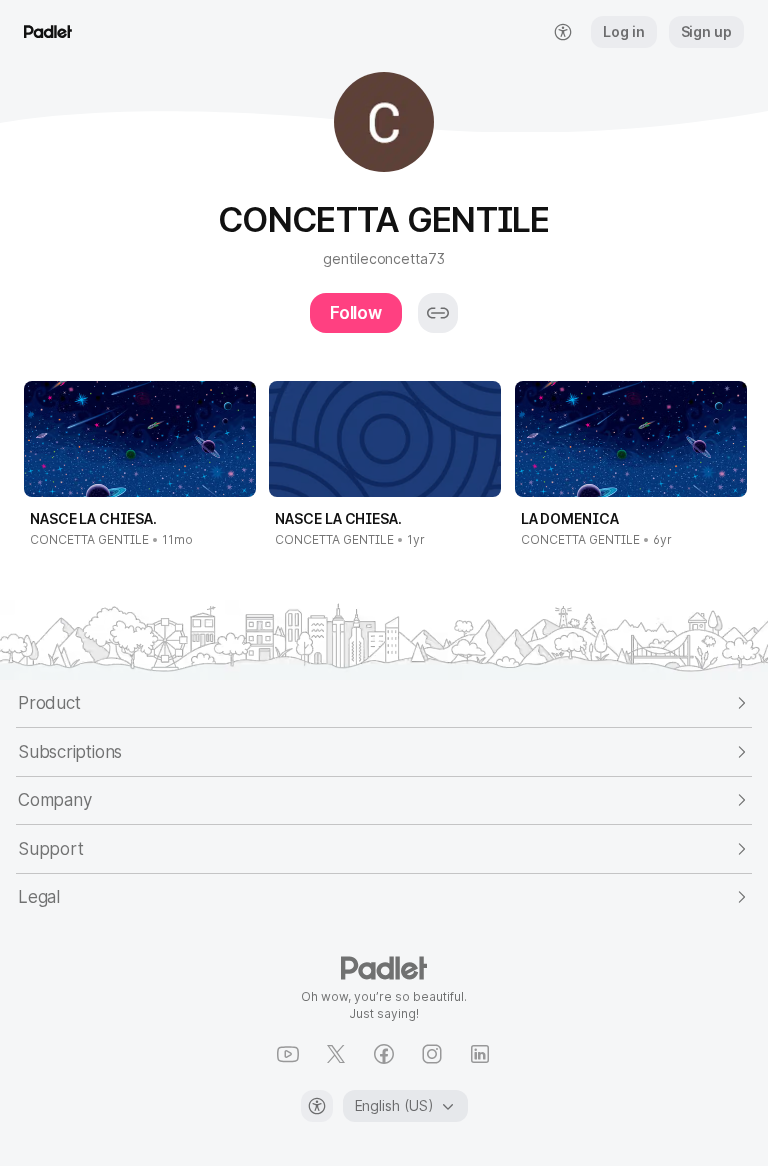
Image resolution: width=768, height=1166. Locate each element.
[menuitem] (563, 32)
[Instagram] (432, 1054)
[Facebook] (384, 1054)
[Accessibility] (317, 1106)
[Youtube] (288, 1054)
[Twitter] (336, 1054)
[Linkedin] (480, 1054)
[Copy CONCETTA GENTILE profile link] (438, 313)
